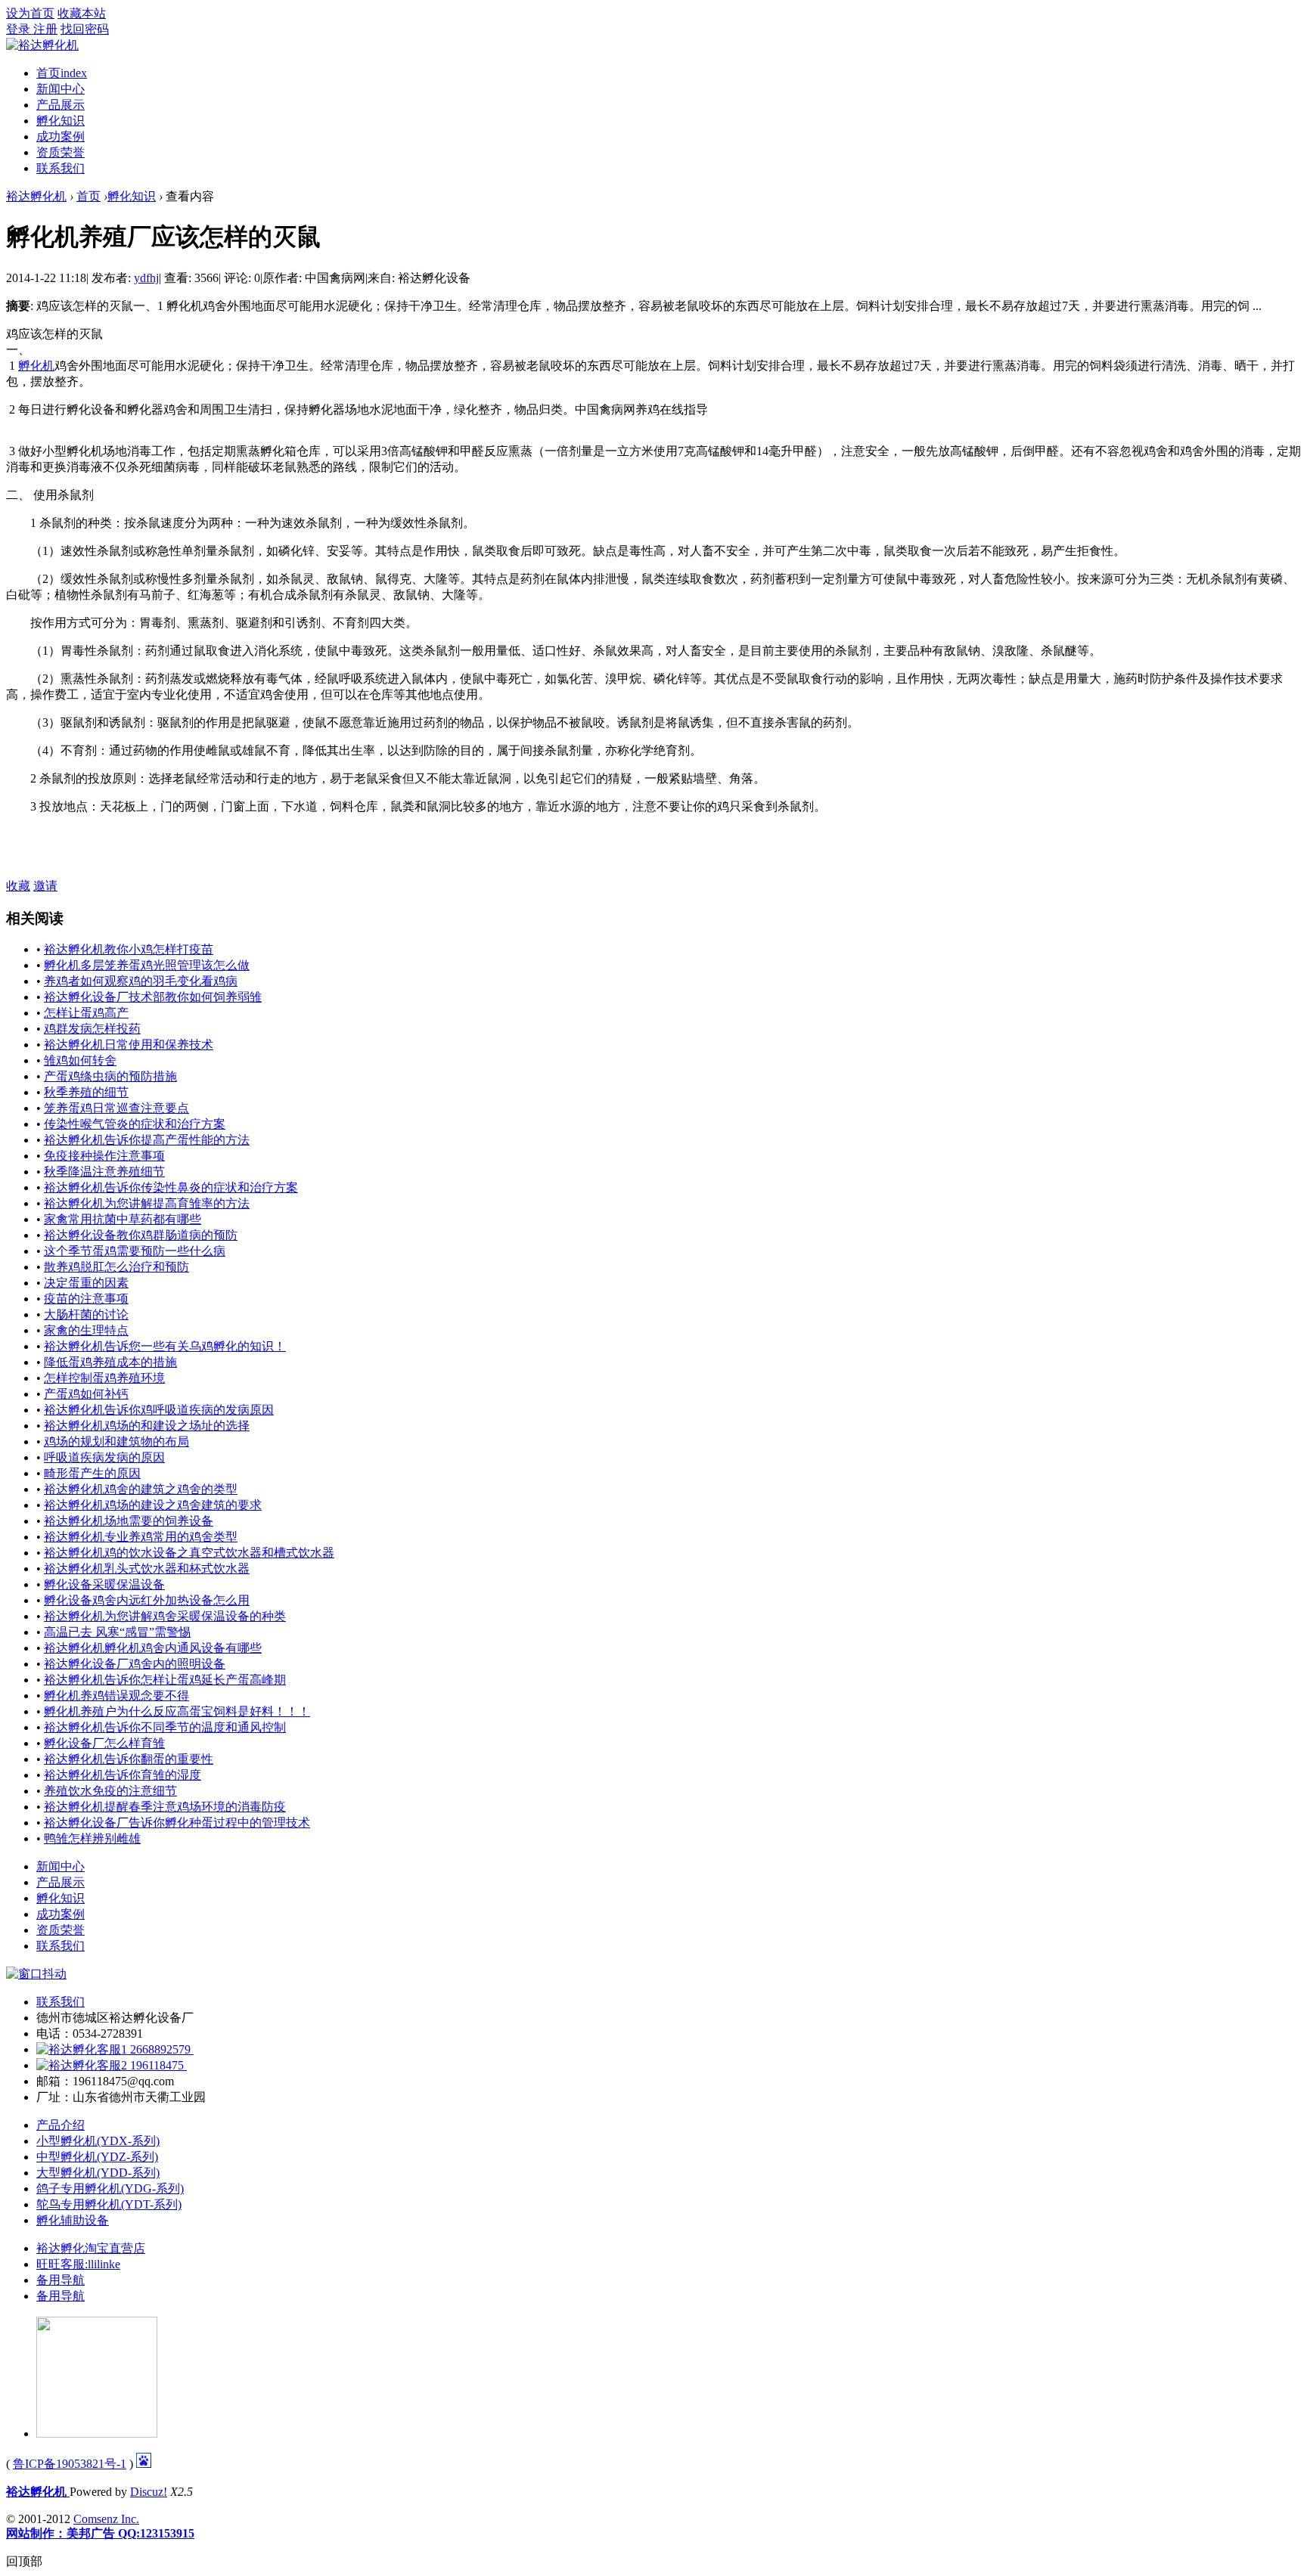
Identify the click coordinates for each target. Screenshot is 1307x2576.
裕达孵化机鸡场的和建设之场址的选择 (147, 1426)
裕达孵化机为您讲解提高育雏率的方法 (147, 1203)
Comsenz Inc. (106, 2519)
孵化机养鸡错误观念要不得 (116, 1696)
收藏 (18, 886)
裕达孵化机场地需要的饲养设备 (129, 1521)
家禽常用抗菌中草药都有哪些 (123, 1219)
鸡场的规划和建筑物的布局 (116, 1441)
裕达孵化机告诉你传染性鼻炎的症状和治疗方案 (171, 1187)
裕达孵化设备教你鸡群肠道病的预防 (141, 1235)
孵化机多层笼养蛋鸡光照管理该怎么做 (147, 965)
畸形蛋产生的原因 (92, 1473)
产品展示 (61, 105)
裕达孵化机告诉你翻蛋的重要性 (129, 1759)
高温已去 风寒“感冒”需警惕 (117, 1632)
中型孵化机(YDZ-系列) (97, 2157)
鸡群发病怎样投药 (92, 1029)
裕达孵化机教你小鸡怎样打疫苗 (129, 949)
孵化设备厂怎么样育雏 (104, 1743)
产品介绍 (61, 2125)
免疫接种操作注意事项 (104, 1156)
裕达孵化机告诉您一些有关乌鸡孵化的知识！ (165, 1346)
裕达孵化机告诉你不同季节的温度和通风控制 (165, 1727)
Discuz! (149, 2492)
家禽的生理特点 (86, 1330)
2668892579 (160, 2049)
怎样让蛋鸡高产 (86, 1013)
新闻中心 (61, 89)
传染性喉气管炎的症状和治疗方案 (135, 1124)
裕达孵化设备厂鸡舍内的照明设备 (135, 1664)
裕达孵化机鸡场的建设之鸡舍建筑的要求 (153, 1505)
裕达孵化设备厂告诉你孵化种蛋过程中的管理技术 (177, 1823)
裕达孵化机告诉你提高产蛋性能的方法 (147, 1140)
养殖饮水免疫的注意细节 (110, 1791)
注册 (45, 29)
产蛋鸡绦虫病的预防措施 (110, 1076)
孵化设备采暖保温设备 (104, 1584)
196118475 (157, 2065)
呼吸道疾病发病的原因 (104, 1457)
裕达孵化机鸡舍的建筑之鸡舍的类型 (141, 1489)
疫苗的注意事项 (86, 1299)
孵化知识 (61, 121)
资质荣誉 (61, 152)
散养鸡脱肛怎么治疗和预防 (116, 1267)
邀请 (45, 886)
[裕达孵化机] (42, 45)
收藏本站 (82, 13)
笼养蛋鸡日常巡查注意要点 (116, 1108)
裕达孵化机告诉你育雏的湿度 (123, 1775)
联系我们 (61, 168)
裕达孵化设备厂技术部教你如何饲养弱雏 (153, 997)
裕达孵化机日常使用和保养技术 (129, 1045)
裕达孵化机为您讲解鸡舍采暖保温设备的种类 (165, 1616)
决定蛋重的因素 (86, 1283)
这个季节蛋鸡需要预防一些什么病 (135, 1251)
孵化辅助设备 (73, 2220)
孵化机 (36, 366)
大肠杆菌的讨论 (86, 1314)
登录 (20, 29)
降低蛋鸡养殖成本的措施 (110, 1362)
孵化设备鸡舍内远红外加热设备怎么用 (147, 1600)
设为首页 (30, 13)
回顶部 (24, 2561)
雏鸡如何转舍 (80, 1060)
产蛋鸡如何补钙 (86, 1394)
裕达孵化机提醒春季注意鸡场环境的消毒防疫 (165, 1807)
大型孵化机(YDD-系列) (98, 2173)
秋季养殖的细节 (86, 1092)
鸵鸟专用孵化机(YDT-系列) (109, 2204)
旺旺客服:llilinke (78, 2264)
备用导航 (61, 2280)
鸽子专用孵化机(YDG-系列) (110, 2189)
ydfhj (146, 278)
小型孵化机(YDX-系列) (98, 2141)
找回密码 (85, 29)
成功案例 (61, 136)
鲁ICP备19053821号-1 (70, 2464)
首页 (62, 73)
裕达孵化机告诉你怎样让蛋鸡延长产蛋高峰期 (165, 1680)
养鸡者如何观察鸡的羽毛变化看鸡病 (141, 981)
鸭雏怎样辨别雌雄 (92, 1838)
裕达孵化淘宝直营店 (91, 2248)
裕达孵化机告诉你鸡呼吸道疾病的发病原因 (159, 1410)
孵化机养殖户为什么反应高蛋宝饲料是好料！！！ (177, 1711)
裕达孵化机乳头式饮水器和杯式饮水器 (147, 1569)
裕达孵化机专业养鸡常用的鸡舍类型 (141, 1537)
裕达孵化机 (36, 196)
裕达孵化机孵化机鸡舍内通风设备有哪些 (153, 1648)
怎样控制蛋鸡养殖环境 (104, 1378)
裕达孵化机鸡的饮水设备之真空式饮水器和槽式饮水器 (189, 1553)
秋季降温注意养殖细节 (104, 1172)
